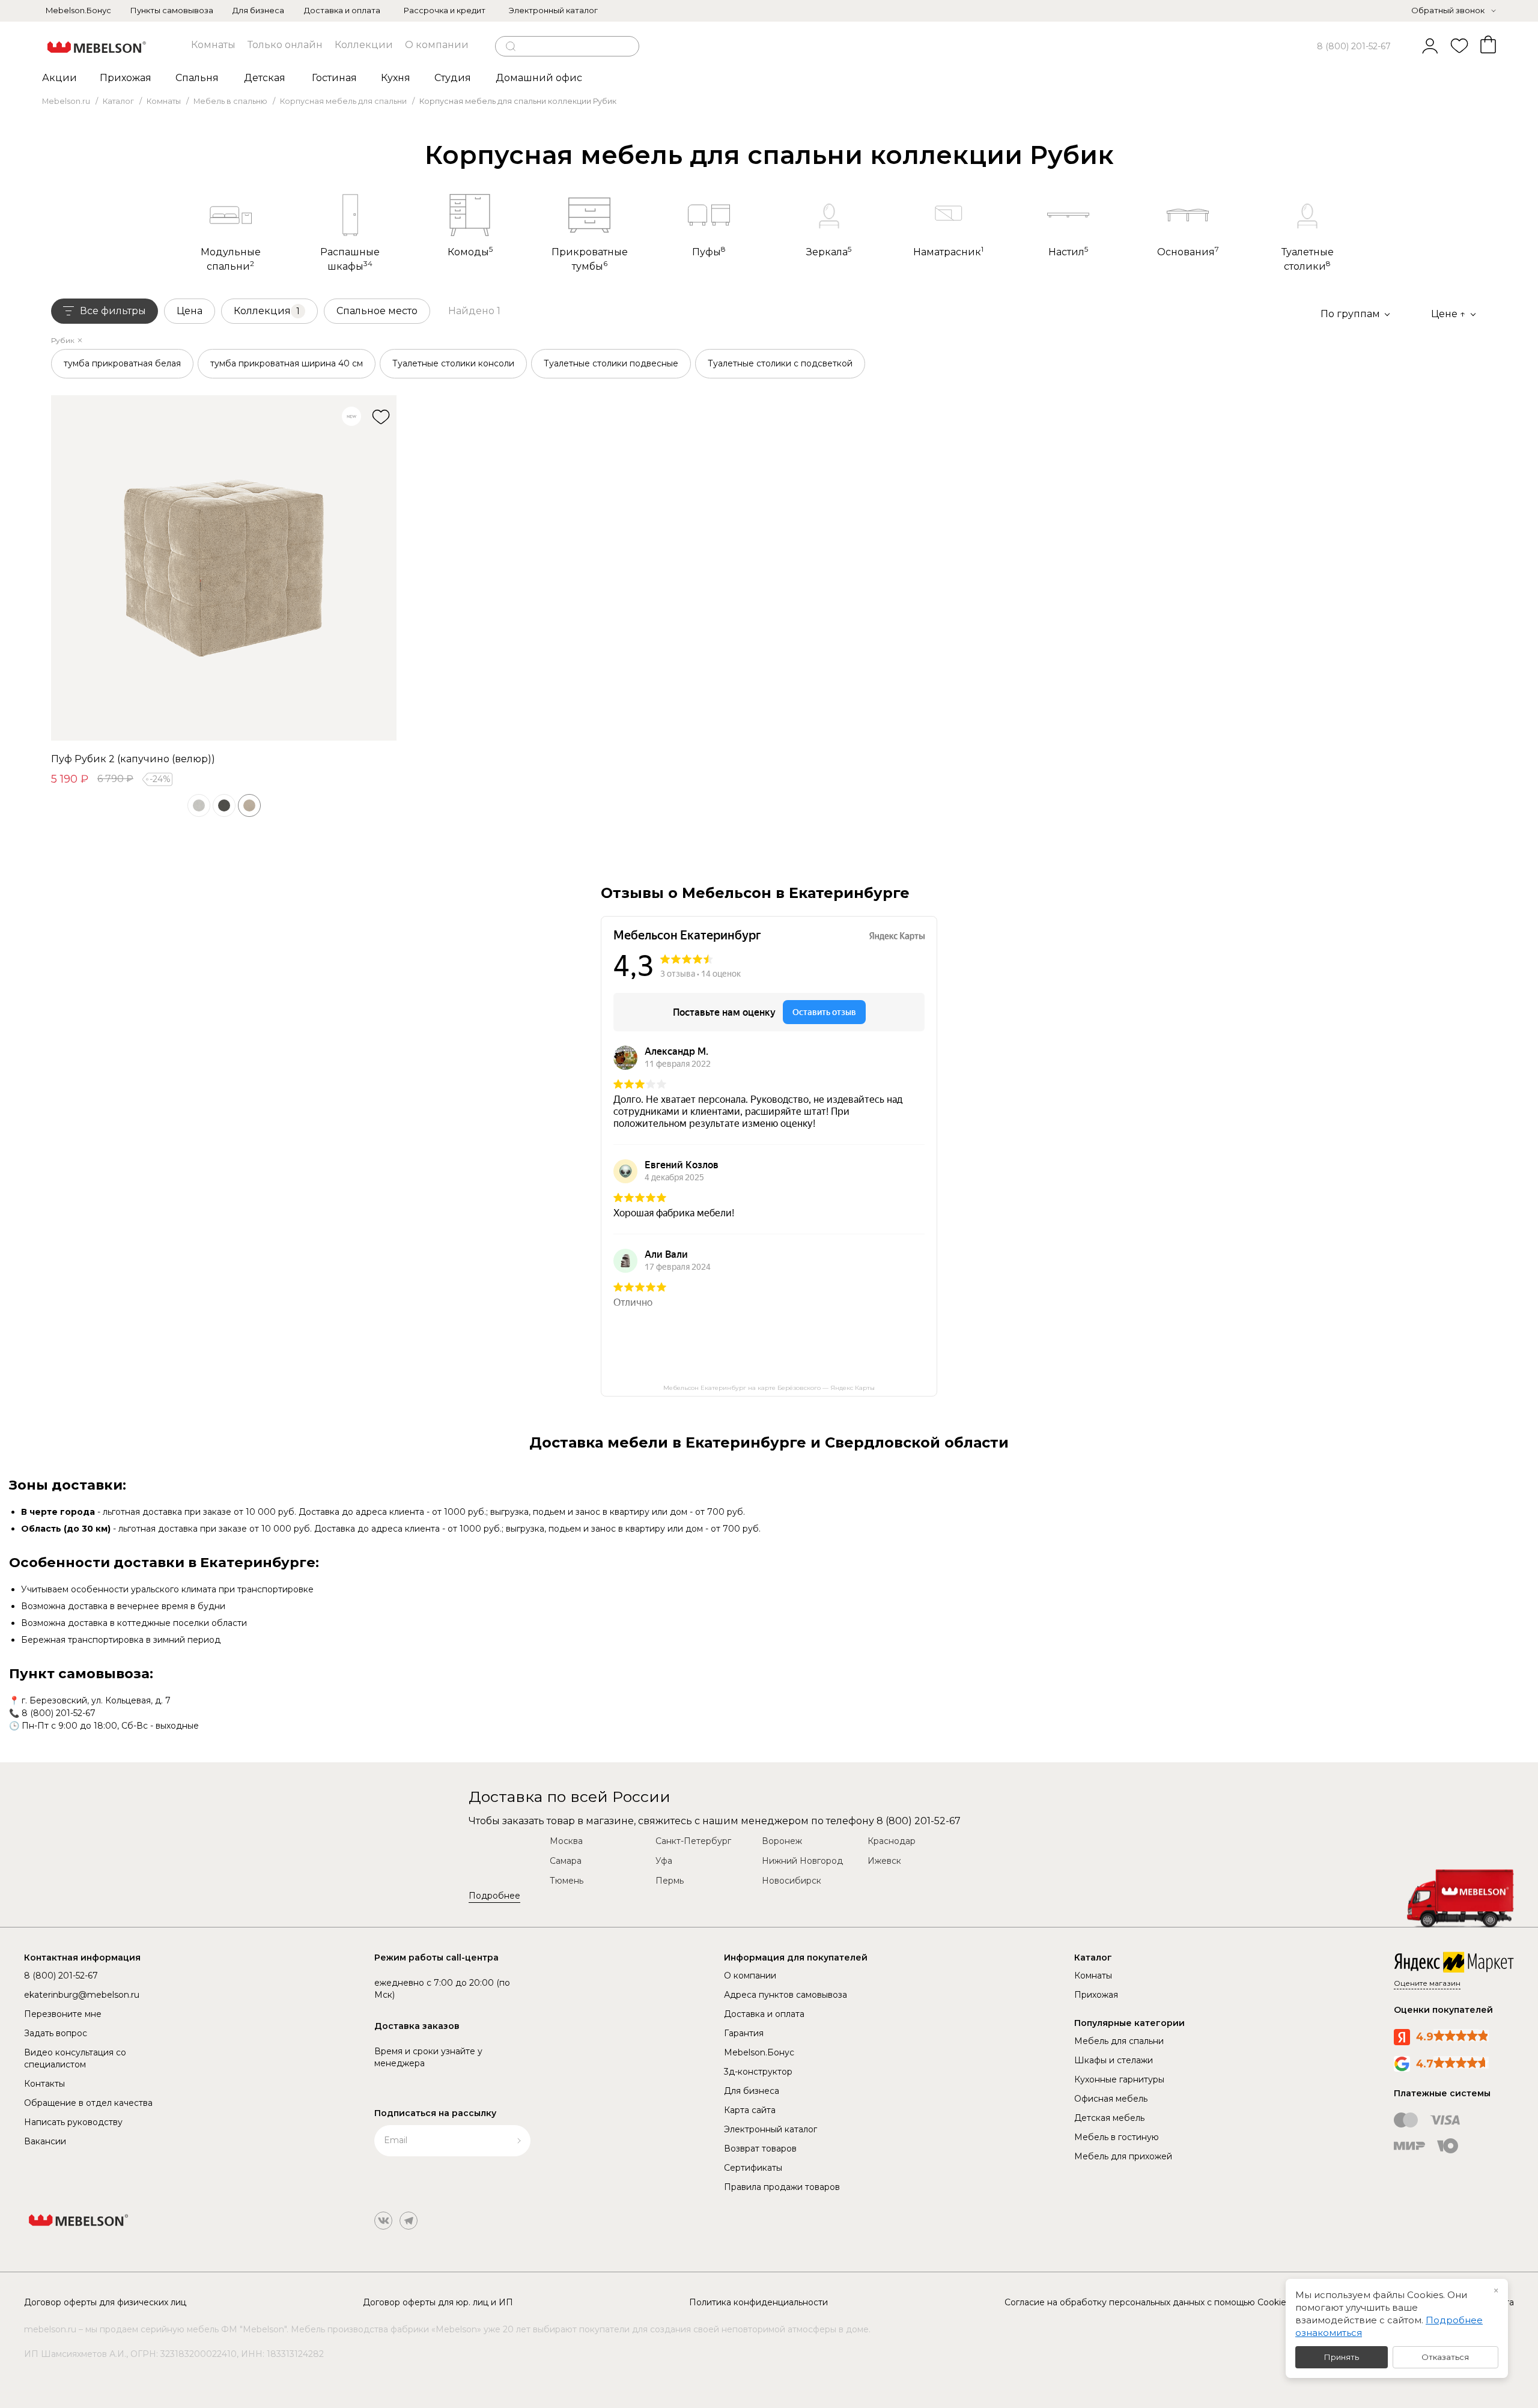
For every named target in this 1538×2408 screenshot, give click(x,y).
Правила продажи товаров (782, 2187)
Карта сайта (750, 2110)
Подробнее (494, 1896)
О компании (437, 45)
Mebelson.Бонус (78, 10)
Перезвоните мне (63, 2014)
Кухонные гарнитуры (1119, 2079)
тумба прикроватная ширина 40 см (287, 363)
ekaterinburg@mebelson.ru (82, 1995)
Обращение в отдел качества (88, 2103)
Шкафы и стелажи (1114, 2060)
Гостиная (334, 78)
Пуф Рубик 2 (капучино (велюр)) (133, 759)
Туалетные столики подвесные (611, 363)
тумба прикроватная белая (122, 363)
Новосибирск (792, 1881)
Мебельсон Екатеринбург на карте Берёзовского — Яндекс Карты (769, 1388)
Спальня (197, 78)
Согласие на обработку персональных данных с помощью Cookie (1145, 2302)
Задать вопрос (56, 2033)
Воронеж (782, 1841)
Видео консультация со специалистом (75, 2058)
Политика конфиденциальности (758, 2302)
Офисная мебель (1111, 2099)
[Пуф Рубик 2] (224, 568)
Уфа (664, 1861)
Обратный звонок (1448, 10)
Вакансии (45, 2141)
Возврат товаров (760, 2149)
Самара (566, 1861)
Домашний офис (539, 78)
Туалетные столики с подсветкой (780, 363)
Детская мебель (1109, 2118)
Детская (265, 78)
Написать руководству (73, 2122)
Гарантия (744, 2033)
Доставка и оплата (342, 10)
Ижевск (884, 1861)
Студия (453, 78)
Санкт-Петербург (693, 1841)
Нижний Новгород (802, 1861)
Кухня (396, 78)
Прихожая (126, 78)
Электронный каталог (553, 10)
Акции (59, 78)
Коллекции (364, 45)
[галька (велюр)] (199, 805)
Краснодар (892, 1841)
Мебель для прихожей (1123, 2156)
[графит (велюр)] (224, 805)
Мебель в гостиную (1117, 2137)
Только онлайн (285, 45)
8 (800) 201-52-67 (1354, 46)
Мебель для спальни (1119, 2041)
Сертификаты (753, 2168)
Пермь (670, 1881)
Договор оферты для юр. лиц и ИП (438, 2302)
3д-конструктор (758, 2072)
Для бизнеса (258, 10)
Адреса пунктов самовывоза (786, 1995)
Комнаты (213, 45)
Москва (566, 1841)
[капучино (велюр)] (249, 805)
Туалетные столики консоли (453, 363)
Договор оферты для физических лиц (105, 2302)
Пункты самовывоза (172, 10)
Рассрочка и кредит (445, 10)
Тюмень (567, 1881)
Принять (1342, 2357)
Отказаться (1445, 2357)
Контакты (44, 2084)
